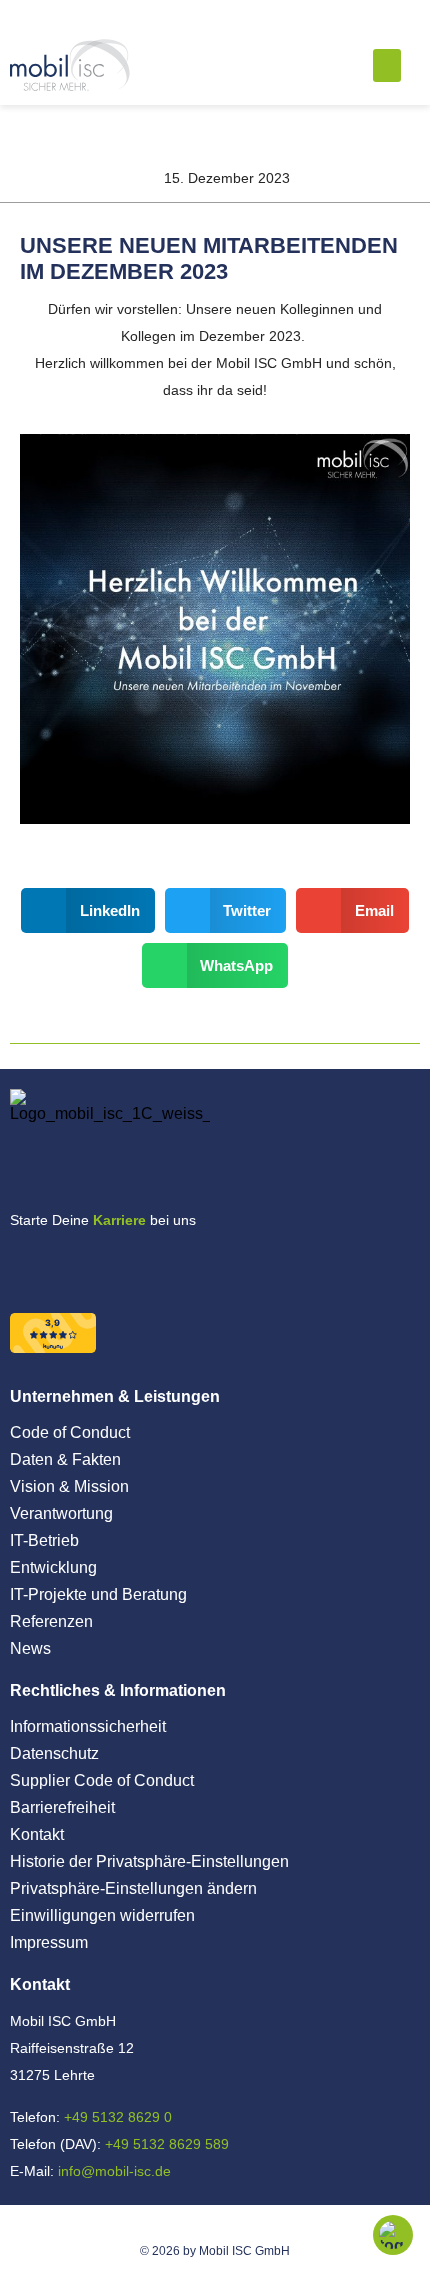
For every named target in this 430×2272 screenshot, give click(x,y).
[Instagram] (66, 1266)
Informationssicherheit (88, 1726)
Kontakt (37, 1834)
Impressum (49, 1942)
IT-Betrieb (44, 1540)
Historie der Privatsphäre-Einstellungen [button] (149, 1861)
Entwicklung (53, 1567)
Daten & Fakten (65, 1459)
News (30, 1648)
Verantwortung (61, 1513)
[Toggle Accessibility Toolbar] (393, 2235)
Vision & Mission (69, 1486)
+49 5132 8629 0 (118, 2117)
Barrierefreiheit (62, 1807)
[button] (387, 65)
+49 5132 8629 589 (167, 2144)
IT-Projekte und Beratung (98, 1594)
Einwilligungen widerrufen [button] (102, 1915)
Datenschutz (54, 1753)
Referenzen (51, 1621)
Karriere (119, 1220)
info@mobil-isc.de (114, 2171)
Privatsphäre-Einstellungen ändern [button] (133, 1888)
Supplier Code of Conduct (102, 1780)
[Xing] (27, 1266)
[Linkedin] (105, 1266)
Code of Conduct (70, 1432)
